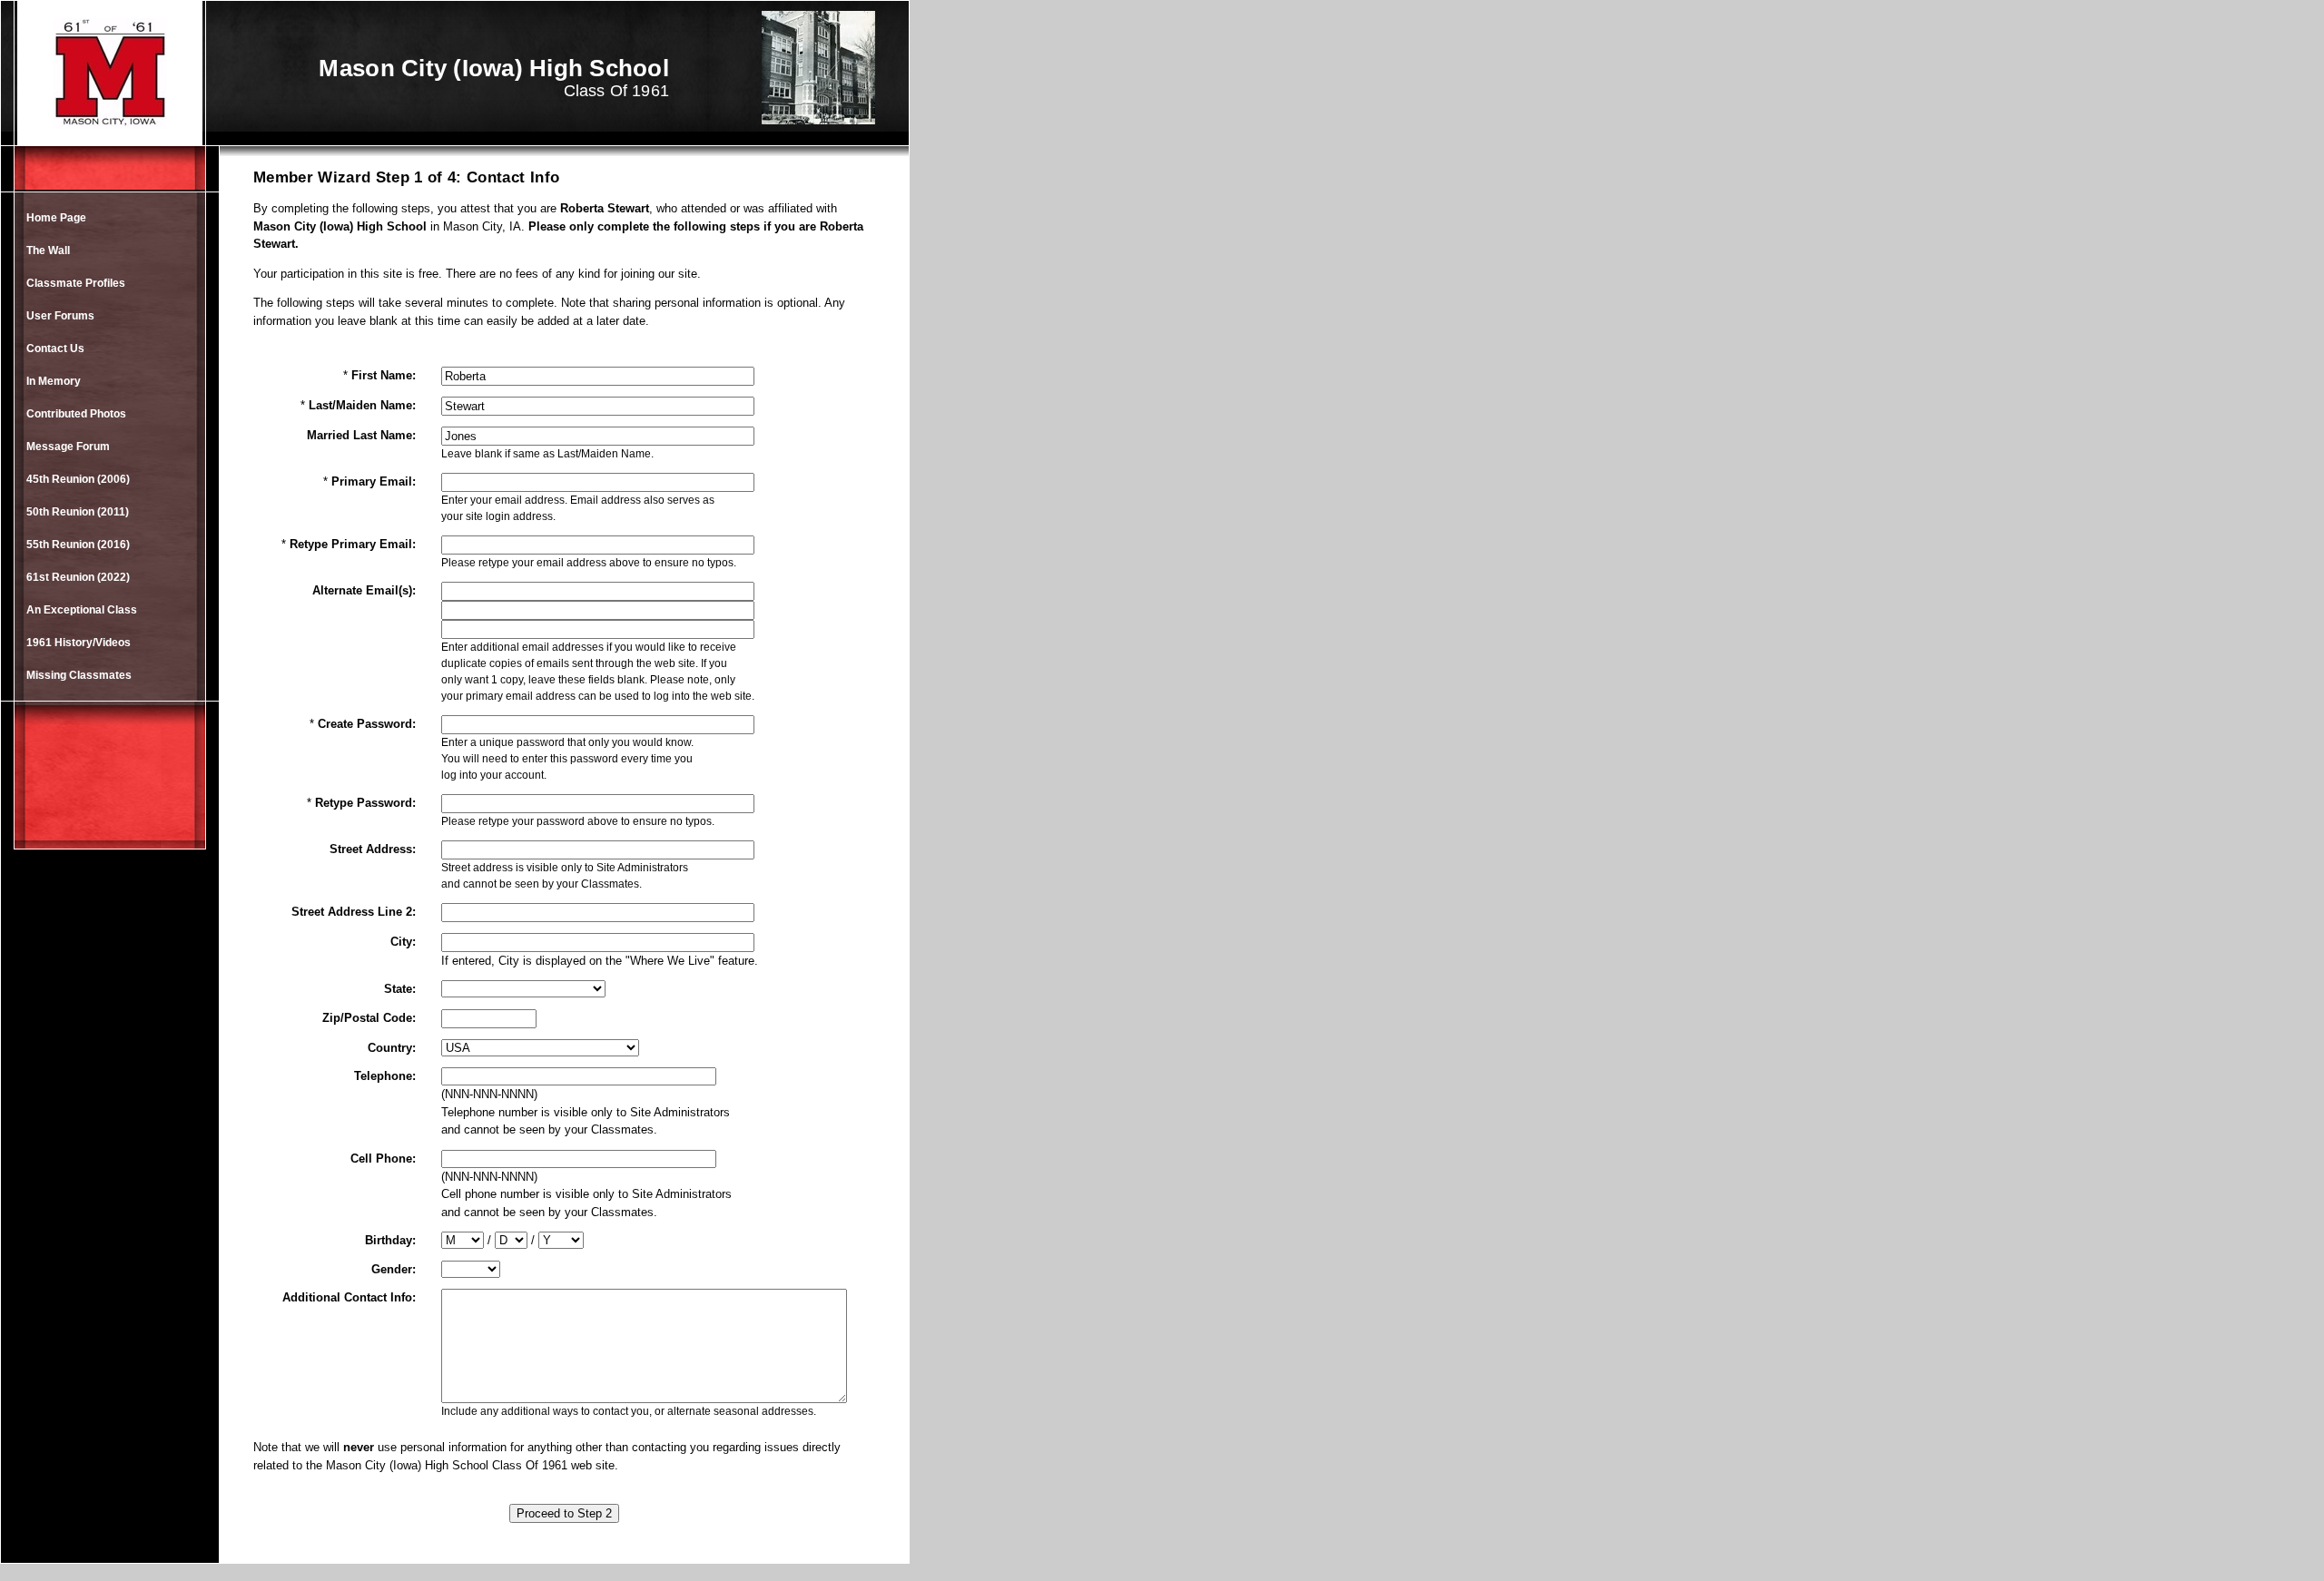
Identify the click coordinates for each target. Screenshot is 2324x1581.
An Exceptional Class (82, 610)
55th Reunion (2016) (78, 545)
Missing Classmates (79, 675)
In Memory (54, 381)
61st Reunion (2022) (78, 577)
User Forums (60, 316)
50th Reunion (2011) (78, 512)
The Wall (48, 250)
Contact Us (55, 349)
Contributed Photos (76, 414)
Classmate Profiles (76, 283)
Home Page (56, 218)
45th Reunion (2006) (78, 479)
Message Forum (68, 447)
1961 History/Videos (79, 643)
